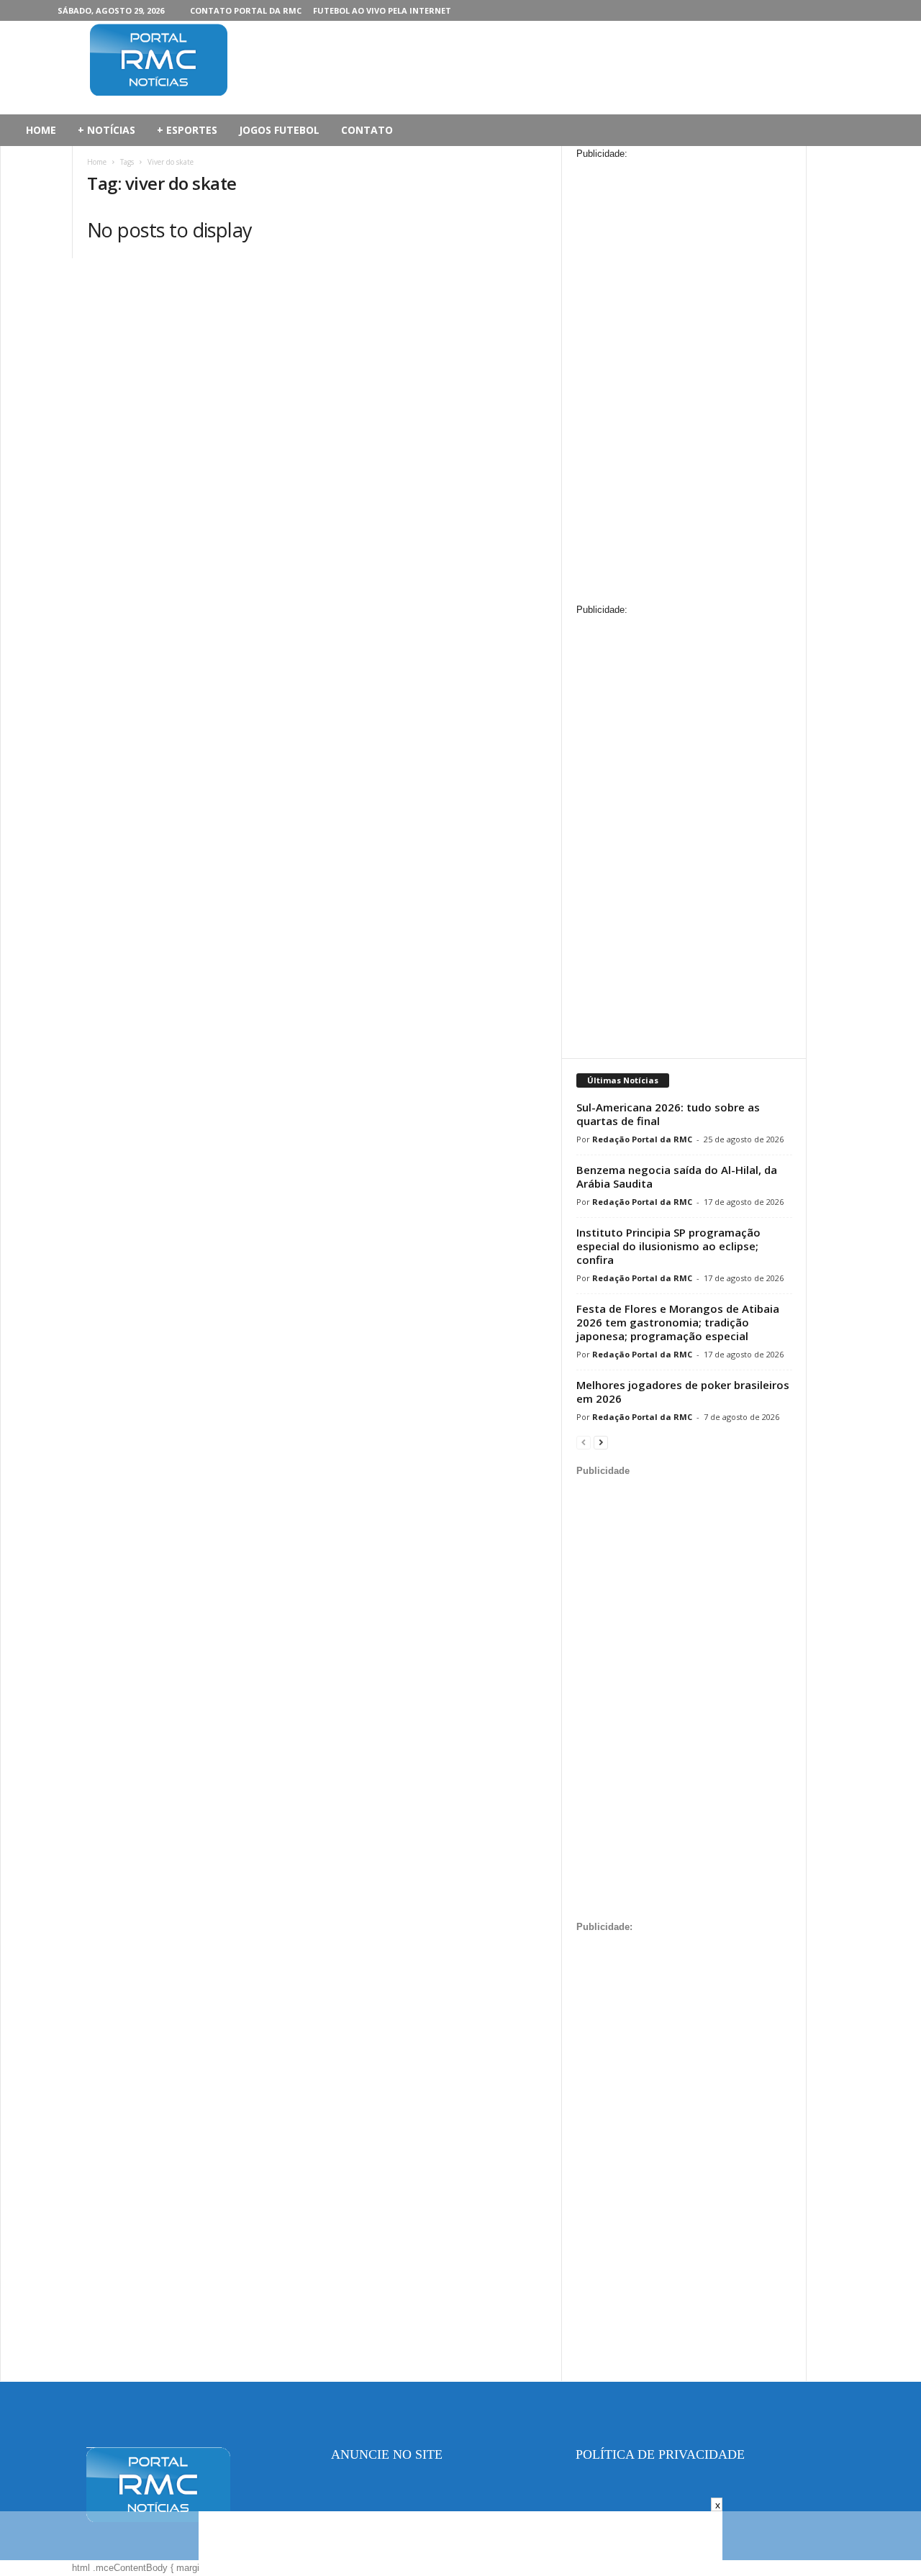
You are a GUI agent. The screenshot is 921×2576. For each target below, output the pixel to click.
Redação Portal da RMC (642, 1139)
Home (97, 162)
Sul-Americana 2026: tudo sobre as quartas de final (668, 1114)
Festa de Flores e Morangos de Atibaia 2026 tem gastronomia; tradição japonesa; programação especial (678, 1322)
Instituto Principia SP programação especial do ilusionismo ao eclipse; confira (668, 1246)
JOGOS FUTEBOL (279, 130)
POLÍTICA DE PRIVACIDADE (660, 2454)
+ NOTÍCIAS (106, 130)
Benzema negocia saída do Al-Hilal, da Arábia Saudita (677, 1177)
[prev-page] (584, 1442)
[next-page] (601, 1442)
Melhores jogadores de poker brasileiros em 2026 (683, 1392)
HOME (41, 130)
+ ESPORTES (187, 130)
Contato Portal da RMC (246, 10)
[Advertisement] (530, 68)
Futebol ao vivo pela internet (382, 10)
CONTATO (367, 130)
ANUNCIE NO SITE (387, 2454)
